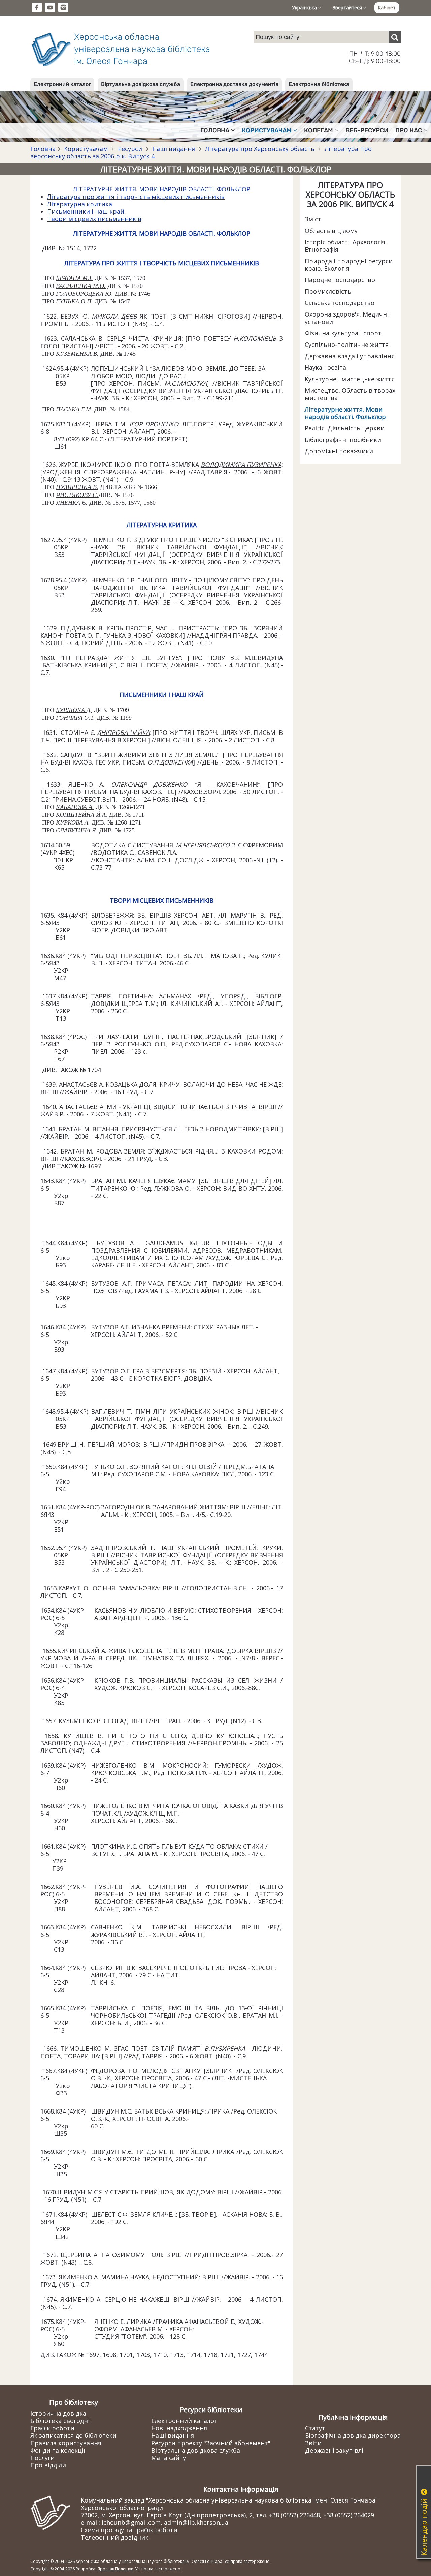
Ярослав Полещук (115, 2569)
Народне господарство (340, 280)
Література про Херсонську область (260, 149)
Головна (43, 149)
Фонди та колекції (58, 2450)
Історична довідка (58, 2413)
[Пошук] (395, 37)
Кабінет (387, 8)
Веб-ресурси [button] (367, 130)
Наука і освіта (325, 367)
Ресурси (130, 149)
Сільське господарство (340, 303)
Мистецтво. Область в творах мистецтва (350, 394)
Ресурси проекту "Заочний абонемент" (211, 2443)
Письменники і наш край (86, 211)
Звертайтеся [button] (348, 8)
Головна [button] (215, 130)
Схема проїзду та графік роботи (129, 2530)
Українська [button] (305, 8)
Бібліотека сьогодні (60, 2421)
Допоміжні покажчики (339, 451)
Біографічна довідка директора (353, 2435)
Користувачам (86, 149)
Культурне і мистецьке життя (350, 379)
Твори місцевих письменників (94, 219)
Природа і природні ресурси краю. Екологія (349, 265)
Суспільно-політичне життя (347, 345)
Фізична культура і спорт (343, 333)
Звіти (313, 2443)
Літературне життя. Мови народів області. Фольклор (345, 413)
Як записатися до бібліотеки (73, 2435)
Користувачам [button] (267, 130)
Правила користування (66, 2443)
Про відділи (48, 2465)
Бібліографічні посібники (343, 440)
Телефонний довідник (115, 2537)
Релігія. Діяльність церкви (345, 428)
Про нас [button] (409, 130)
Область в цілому (331, 231)
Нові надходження (179, 2428)
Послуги (42, 2458)
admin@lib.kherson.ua (196, 2522)
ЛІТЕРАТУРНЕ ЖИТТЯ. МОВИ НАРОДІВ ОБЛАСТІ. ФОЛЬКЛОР (162, 189)
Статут (315, 2428)
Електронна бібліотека (319, 84)
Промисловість (328, 291)
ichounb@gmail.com (131, 2522)
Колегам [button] (319, 130)
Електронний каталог (62, 84)
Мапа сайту (169, 2458)
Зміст (313, 219)
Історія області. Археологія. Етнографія (346, 246)
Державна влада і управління (350, 356)
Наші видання (174, 149)
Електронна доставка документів (234, 84)
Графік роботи (52, 2428)
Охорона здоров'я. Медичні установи (347, 318)
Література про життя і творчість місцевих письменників (136, 197)
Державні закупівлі (334, 2450)
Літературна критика (80, 204)
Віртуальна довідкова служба (141, 84)
